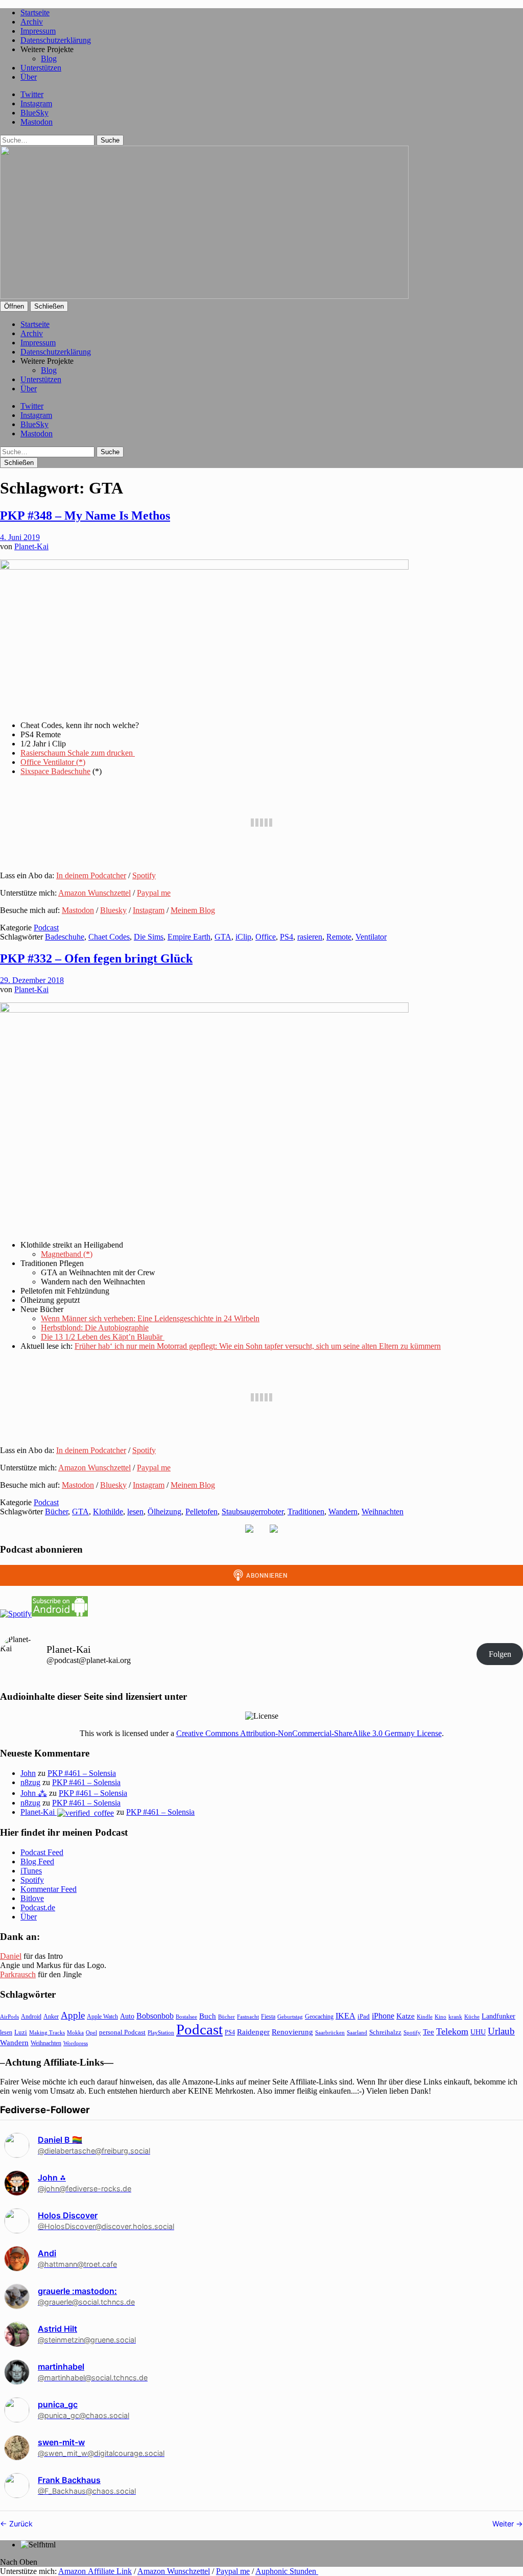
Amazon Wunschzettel (94, 893)
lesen (135, 1512)
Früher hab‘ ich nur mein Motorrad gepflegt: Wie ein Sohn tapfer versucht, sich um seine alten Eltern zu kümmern (258, 1346)
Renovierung (292, 2032)
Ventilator (371, 937)
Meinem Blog (193, 910)
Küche (472, 2017)
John (28, 1773)
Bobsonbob (155, 2016)
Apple (73, 2015)
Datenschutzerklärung (56, 40)
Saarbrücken (330, 2032)
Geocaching (319, 2017)
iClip (243, 937)
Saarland (357, 2032)
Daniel (11, 1956)
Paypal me (154, 893)
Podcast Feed (42, 1852)
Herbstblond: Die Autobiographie (95, 1328)
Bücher (56, 1512)
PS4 (287, 937)
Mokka (75, 2032)
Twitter (32, 94)
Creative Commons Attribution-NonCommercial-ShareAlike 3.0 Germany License (309, 1733)
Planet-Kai (31, 546)
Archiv (32, 22)
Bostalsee (186, 2017)
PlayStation (161, 2033)
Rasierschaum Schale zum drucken (78, 753)
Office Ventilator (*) (53, 762)
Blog (49, 58)
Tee (429, 2032)
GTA (223, 937)
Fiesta (268, 2017)
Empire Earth (189, 937)
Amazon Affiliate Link (95, 2571)
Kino (441, 2017)
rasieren (310, 937)
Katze (406, 2016)
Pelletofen (201, 1512)
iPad (364, 2017)
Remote (339, 937)
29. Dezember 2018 (32, 980)
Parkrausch (18, 1974)
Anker (51, 2017)
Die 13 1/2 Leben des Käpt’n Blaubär (103, 1337)
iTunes (31, 1871)
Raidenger (253, 2032)
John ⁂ (34, 1793)
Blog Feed (37, 1861)
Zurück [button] (20, 2524)
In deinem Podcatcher (91, 875)
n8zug (30, 1782)
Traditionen (306, 1512)
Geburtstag (290, 2017)
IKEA (346, 2016)
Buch (208, 2016)
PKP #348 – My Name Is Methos (85, 516)
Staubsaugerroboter (253, 1512)
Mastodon (37, 122)
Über (29, 77)
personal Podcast (122, 2032)
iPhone (383, 2016)
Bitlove (32, 1898)
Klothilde (108, 1512)
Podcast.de (38, 1907)
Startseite (35, 13)
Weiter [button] (504, 2524)
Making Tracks (47, 2032)
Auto (127, 2016)
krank (455, 2017)
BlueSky (34, 113)
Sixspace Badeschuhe (55, 771)
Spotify (144, 875)
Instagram (36, 103)
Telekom (452, 2031)
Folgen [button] (500, 1654)
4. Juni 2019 (20, 537)
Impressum (38, 31)
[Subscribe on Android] (60, 1614)
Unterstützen (41, 68)
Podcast (46, 928)
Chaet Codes (109, 937)
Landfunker (498, 2016)
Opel (91, 2032)
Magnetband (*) (67, 1254)
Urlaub (501, 2031)
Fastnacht (248, 2017)
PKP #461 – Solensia (82, 1773)
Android (31, 2017)
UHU (478, 2032)
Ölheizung (164, 1512)
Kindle (425, 2017)
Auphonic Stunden (287, 2571)
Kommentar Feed (49, 1889)
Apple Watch (102, 2017)
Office (266, 937)
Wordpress (76, 2043)
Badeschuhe (65, 937)
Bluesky (113, 910)
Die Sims (149, 937)
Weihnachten (383, 1512)
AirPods (9, 2017)
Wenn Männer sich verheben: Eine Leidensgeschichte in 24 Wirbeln (150, 1318)
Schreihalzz (385, 2032)
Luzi (21, 2032)
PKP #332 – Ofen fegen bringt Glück (96, 958)
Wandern (343, 1512)
